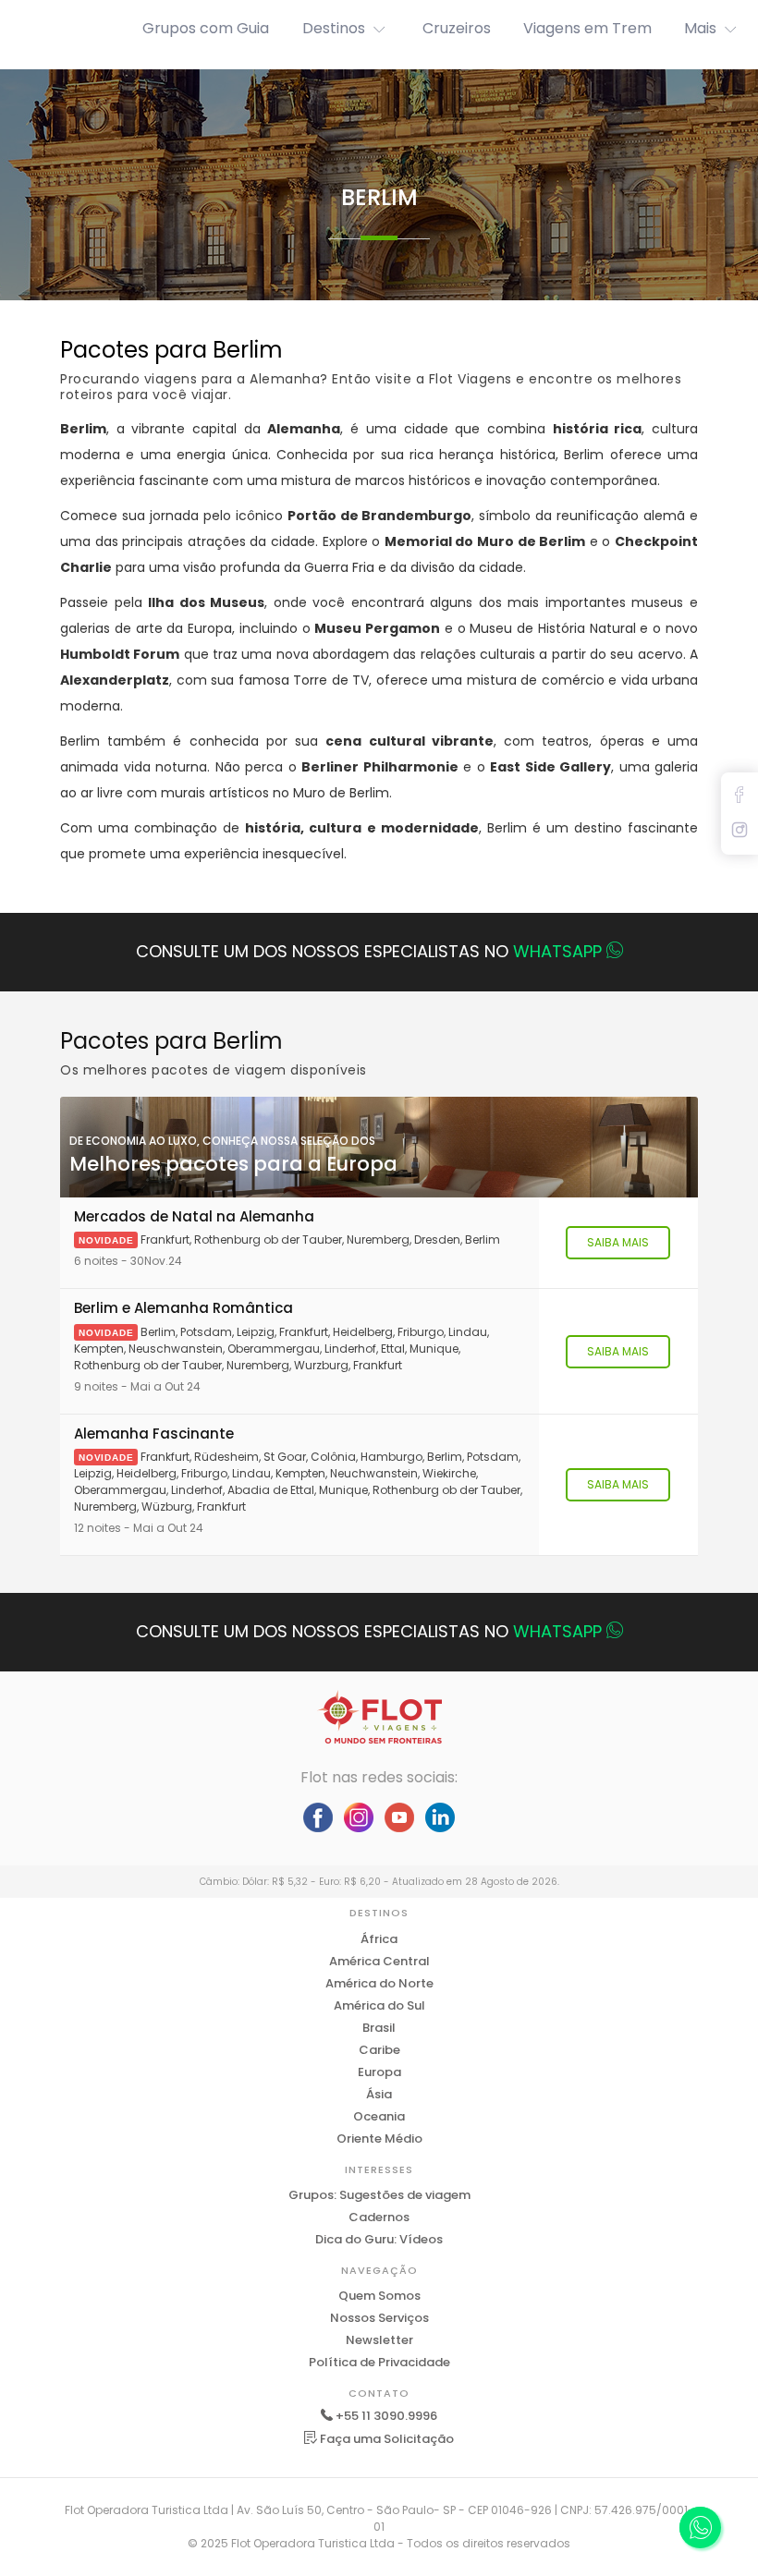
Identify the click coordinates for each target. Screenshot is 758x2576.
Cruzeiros (457, 28)
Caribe (379, 2050)
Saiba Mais (618, 1242)
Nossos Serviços (379, 2318)
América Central (379, 1961)
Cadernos (379, 2217)
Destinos (334, 28)
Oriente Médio (379, 2139)
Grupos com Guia (206, 28)
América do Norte (379, 1983)
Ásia (379, 2094)
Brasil (379, 2028)
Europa (379, 2072)
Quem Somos (379, 2296)
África (379, 1939)
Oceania (379, 2116)
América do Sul (379, 2005)
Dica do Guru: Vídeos (379, 2239)
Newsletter (379, 2340)
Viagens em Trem (587, 28)
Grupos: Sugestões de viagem (379, 2195)
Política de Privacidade (379, 2362)
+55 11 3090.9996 (386, 2416)
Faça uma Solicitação (385, 2439)
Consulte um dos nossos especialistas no (369, 951)
